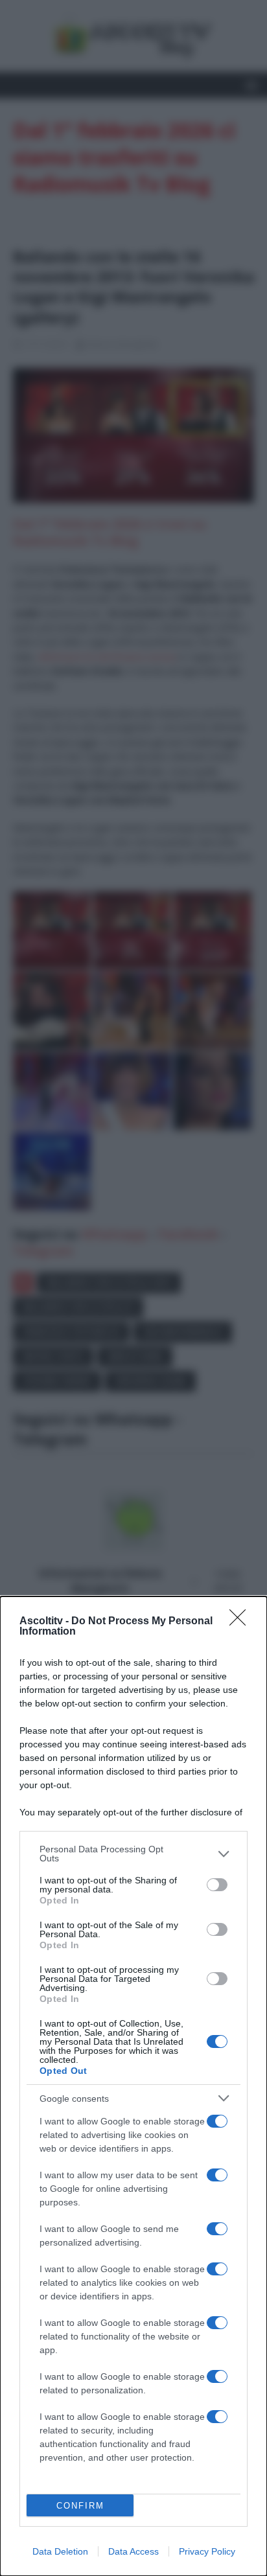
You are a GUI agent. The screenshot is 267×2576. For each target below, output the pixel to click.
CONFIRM (80, 2506)
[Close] (242, 1622)
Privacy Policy (207, 2551)
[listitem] (133, 1854)
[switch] (217, 1885)
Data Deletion (60, 2551)
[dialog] (133, 2086)
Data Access (133, 2551)
